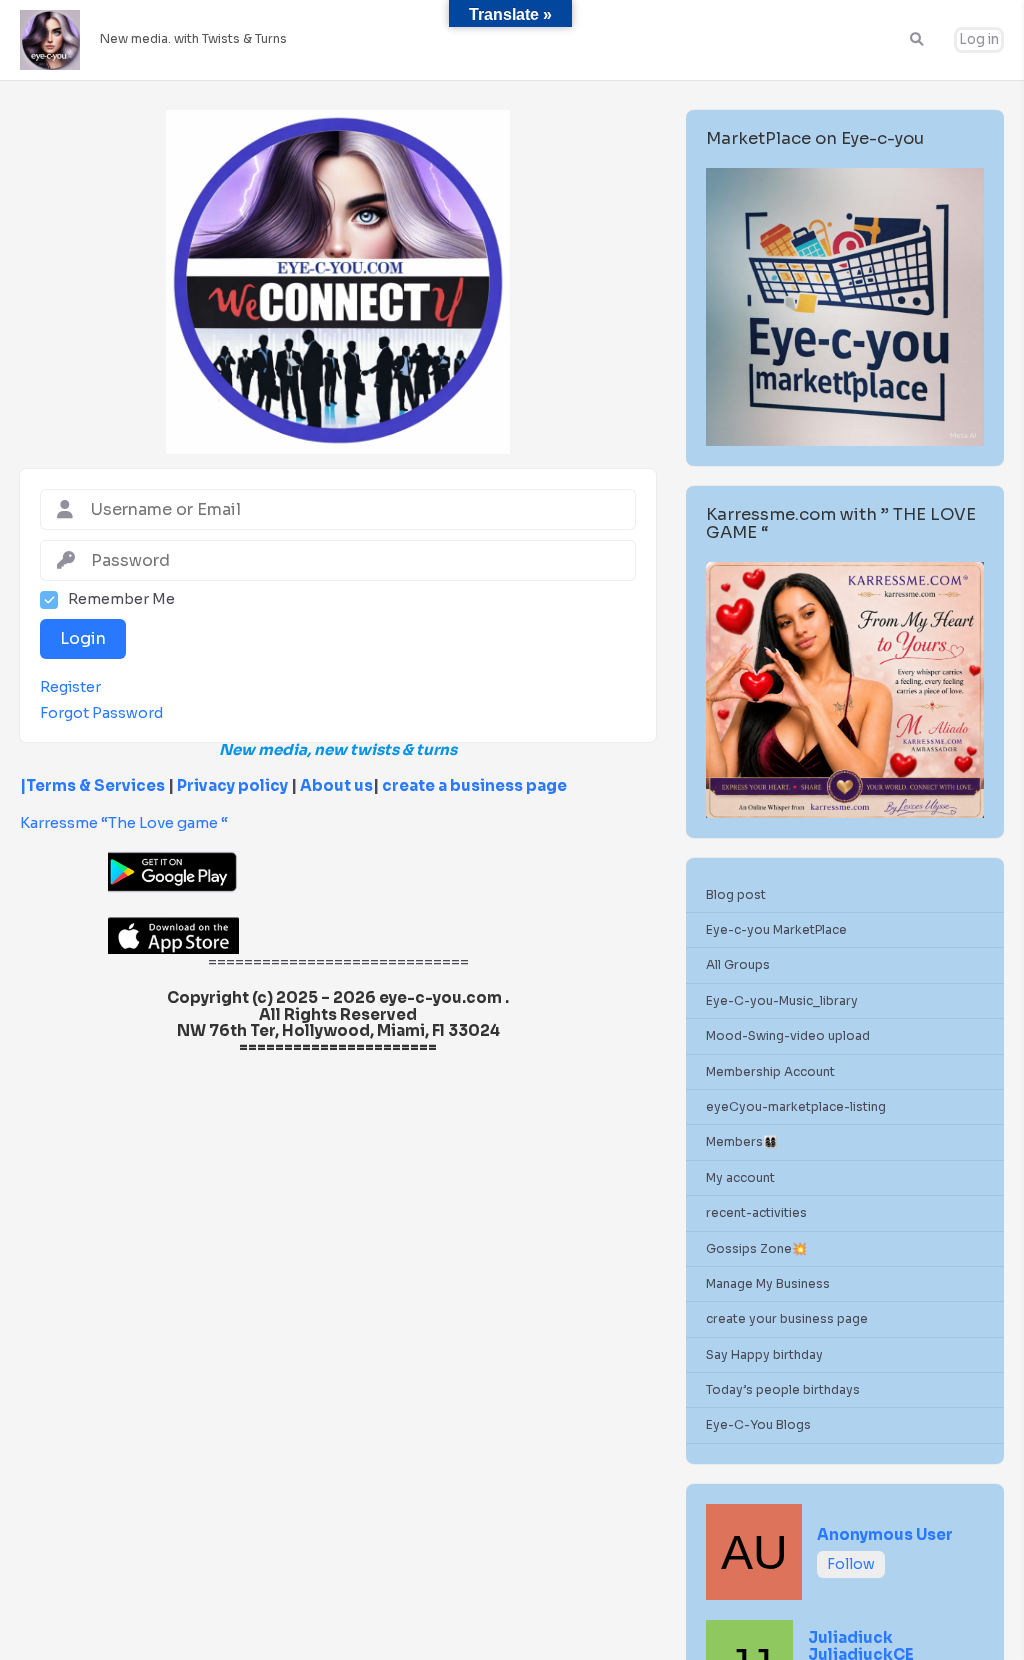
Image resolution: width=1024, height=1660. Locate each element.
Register (70, 687)
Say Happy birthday (764, 1354)
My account (740, 1177)
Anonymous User (885, 1534)
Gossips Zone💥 (756, 1248)
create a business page (474, 785)
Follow (851, 1564)
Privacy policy (232, 785)
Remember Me (121, 599)
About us (335, 785)
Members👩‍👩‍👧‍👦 (742, 1141)
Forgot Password (101, 713)
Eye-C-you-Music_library (782, 1000)
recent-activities (756, 1212)
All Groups (738, 964)
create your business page (787, 1318)
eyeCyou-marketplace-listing (796, 1106)
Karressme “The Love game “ (124, 822)
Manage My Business (768, 1283)
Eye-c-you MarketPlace (776, 929)
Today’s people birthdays (783, 1389)
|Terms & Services (92, 785)
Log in (979, 40)
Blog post (736, 894)
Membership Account (770, 1071)
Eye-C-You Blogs (758, 1424)
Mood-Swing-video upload (788, 1035)
